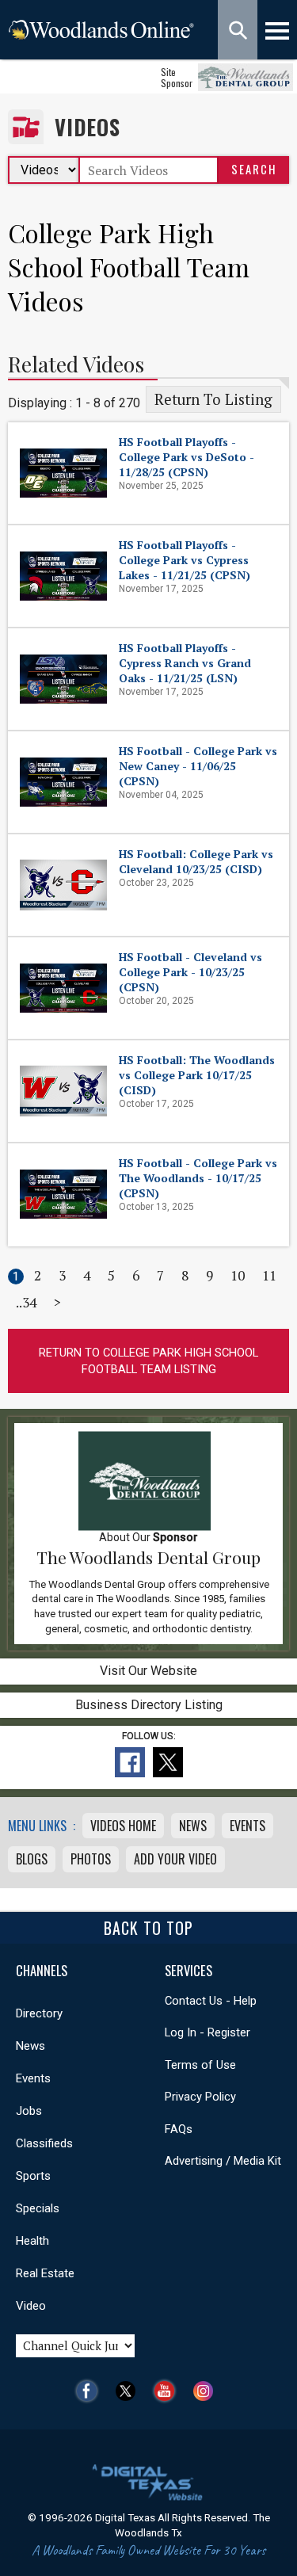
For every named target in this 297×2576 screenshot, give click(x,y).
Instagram (207, 2391)
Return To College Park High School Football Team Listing (148, 1361)
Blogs (32, 1859)
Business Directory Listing (149, 1705)
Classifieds (44, 2143)
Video (31, 2306)
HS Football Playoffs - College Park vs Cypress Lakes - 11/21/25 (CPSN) (185, 560)
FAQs (179, 2129)
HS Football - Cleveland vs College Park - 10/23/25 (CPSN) (190, 972)
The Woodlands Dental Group (148, 1557)
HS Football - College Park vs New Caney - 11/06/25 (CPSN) (198, 766)
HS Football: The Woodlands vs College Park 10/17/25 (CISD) (197, 1075)
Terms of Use (200, 2065)
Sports (33, 2176)
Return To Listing (213, 399)
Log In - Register (208, 2032)
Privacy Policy (200, 2097)
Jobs (29, 2111)
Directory (39, 2013)
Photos (91, 1859)
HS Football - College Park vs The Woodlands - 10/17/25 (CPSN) (198, 1178)
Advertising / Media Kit (223, 2161)
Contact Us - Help (211, 2001)
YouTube (168, 2391)
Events (247, 1826)
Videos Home (123, 1826)
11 (269, 1275)
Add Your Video (175, 1859)
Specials (38, 2208)
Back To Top (148, 1928)
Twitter (129, 2391)
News (193, 1826)
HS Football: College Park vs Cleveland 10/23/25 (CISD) (196, 861)
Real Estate (45, 2273)
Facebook (91, 2391)
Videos (88, 127)
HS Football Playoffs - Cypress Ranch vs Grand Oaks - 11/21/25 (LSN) (185, 663)
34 (29, 1302)
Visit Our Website (148, 1671)
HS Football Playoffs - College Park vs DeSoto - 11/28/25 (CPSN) (187, 457)
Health (32, 2241)
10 (238, 1275)
